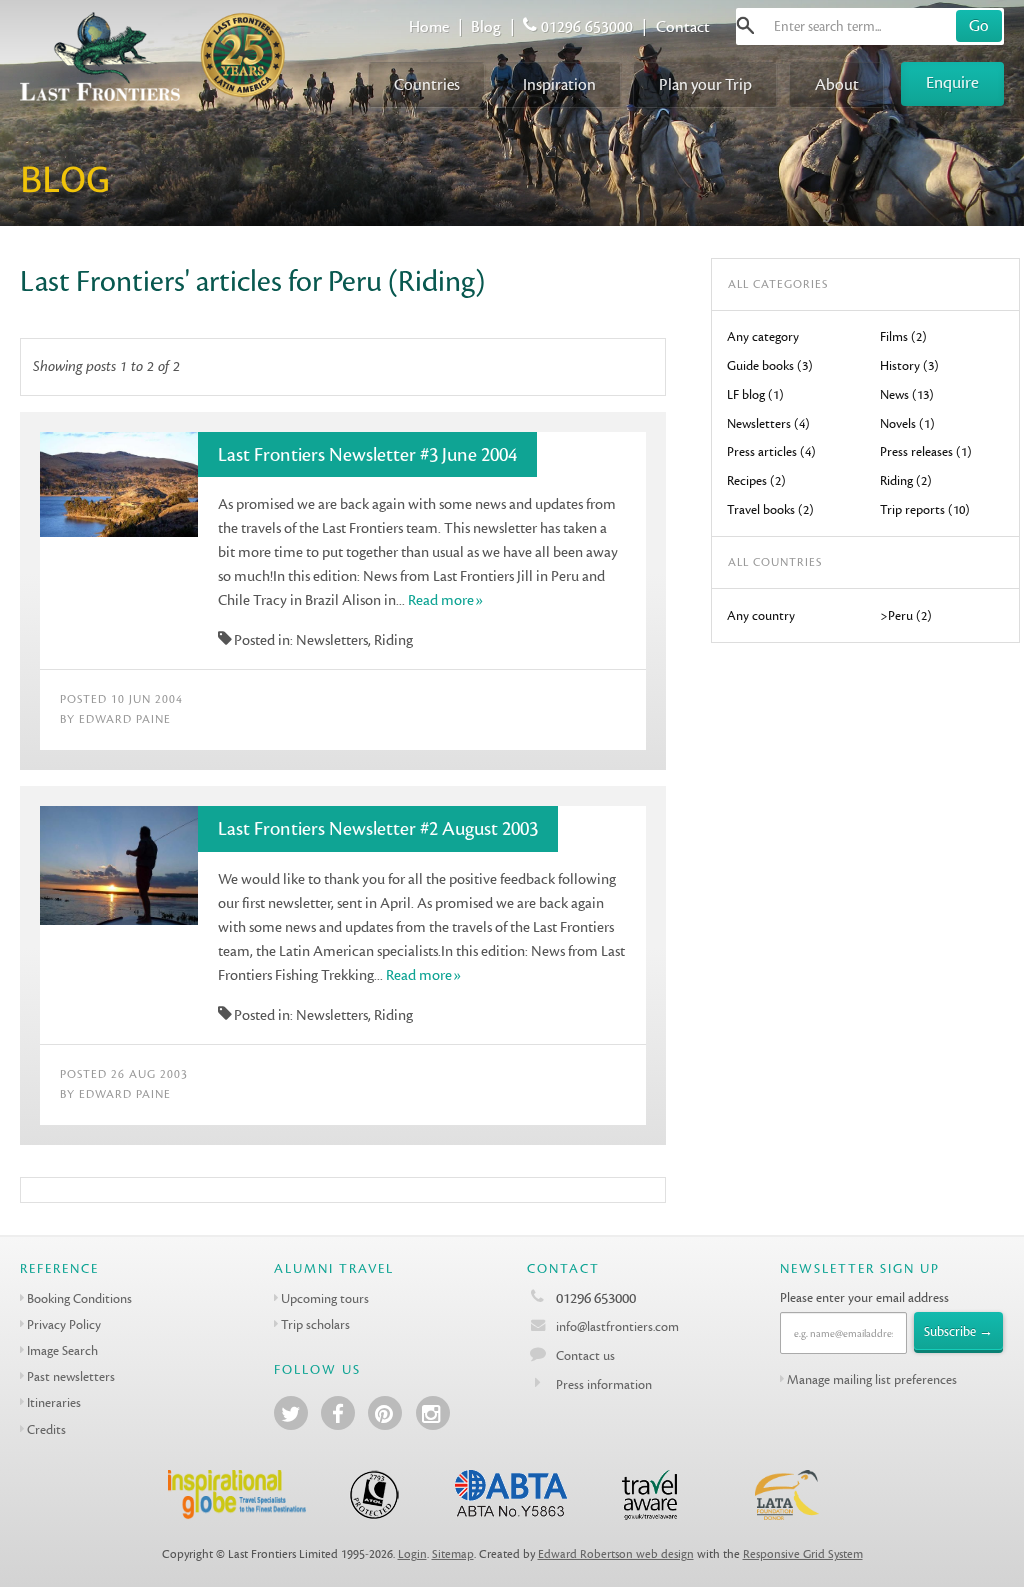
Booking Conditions (79, 1298)
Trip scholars (315, 1324)
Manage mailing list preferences (872, 1379)
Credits (46, 1429)
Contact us (585, 1355)
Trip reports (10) (925, 509)
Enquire (952, 82)
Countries (427, 84)
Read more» (445, 600)
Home (429, 27)
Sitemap (453, 1554)
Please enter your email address (864, 1297)
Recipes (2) (756, 480)
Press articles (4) (771, 451)
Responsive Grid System (803, 1554)
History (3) (909, 365)
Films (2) (903, 336)
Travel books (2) (770, 509)
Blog (486, 27)
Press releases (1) (926, 451)
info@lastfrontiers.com (616, 1326)
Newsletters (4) (768, 423)
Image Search (62, 1350)
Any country (761, 615)
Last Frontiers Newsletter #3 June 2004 (367, 455)
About (837, 84)
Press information (604, 1384)
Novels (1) (907, 423)
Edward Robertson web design (616, 1554)
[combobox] (870, 26)
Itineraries (54, 1402)
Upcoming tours (325, 1298)
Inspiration (559, 84)
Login (412, 1554)
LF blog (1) (755, 394)
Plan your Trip (705, 84)
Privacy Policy (64, 1324)
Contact (683, 27)
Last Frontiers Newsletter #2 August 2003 (378, 829)
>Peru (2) (906, 615)
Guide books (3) (770, 365)
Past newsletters (71, 1376)
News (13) (907, 394)
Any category (763, 336)
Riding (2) (906, 480)
